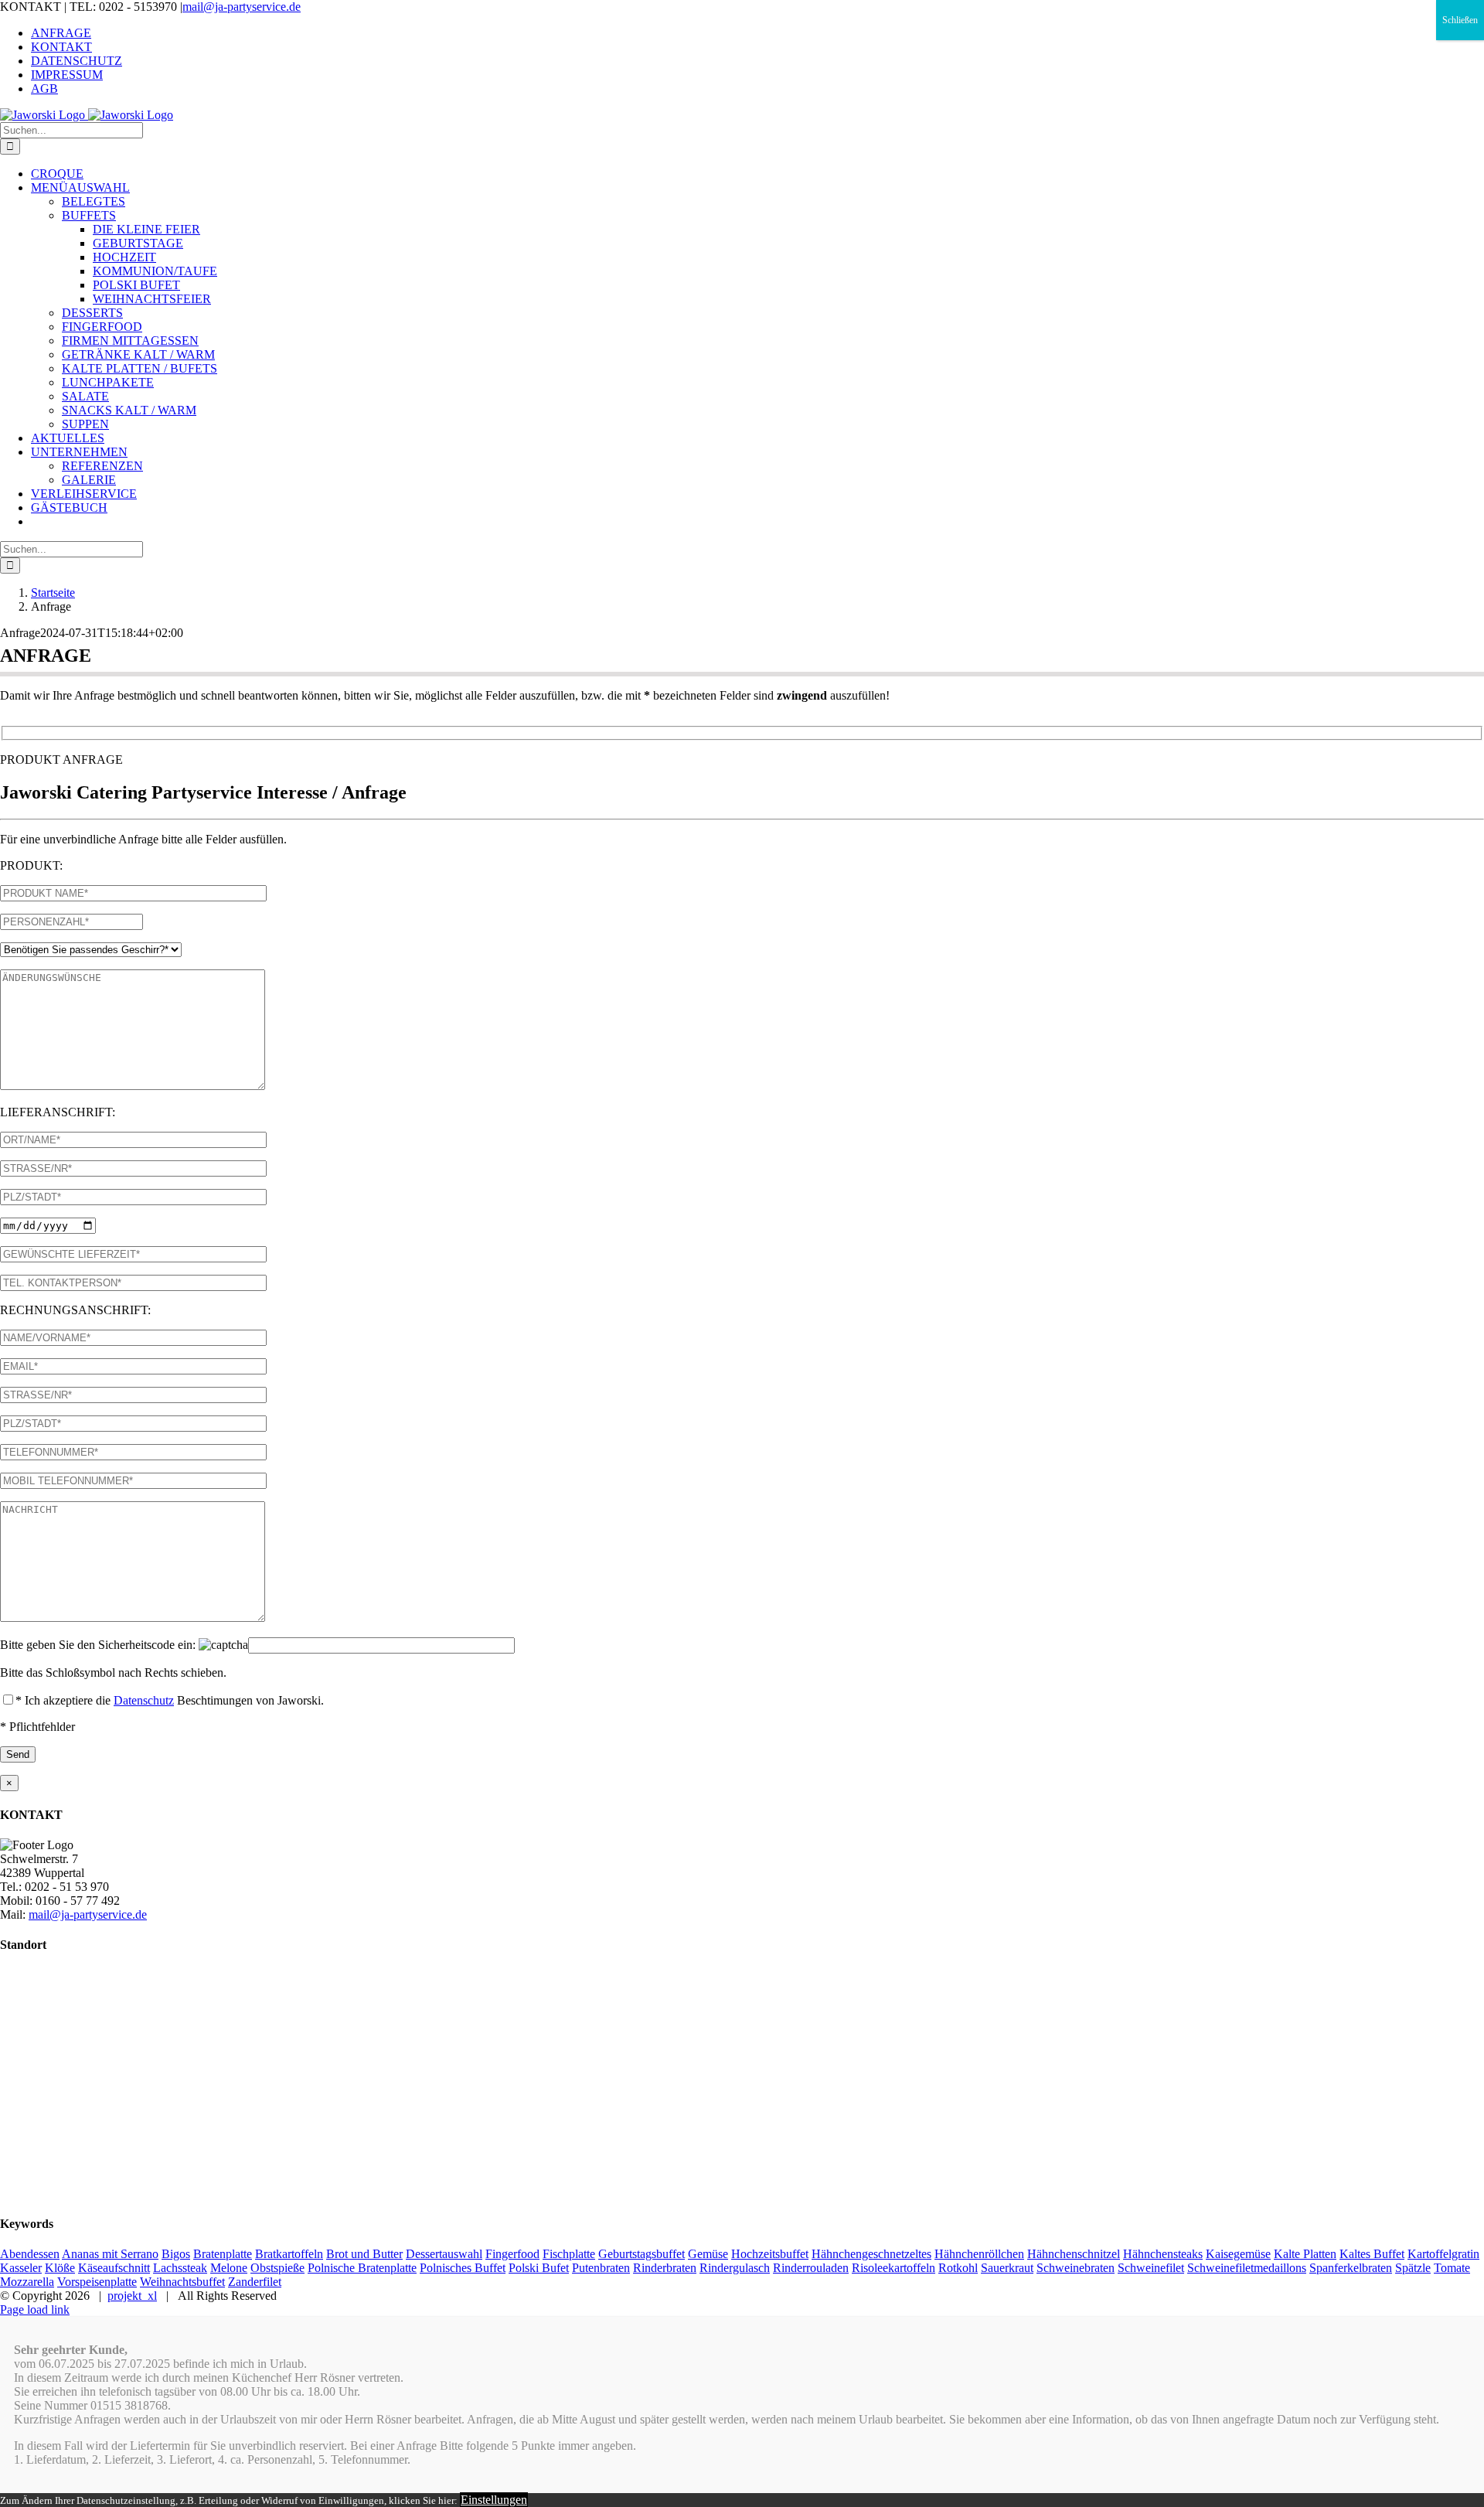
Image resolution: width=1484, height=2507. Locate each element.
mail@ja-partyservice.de (242, 7)
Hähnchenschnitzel (1074, 2254)
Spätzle (1413, 2268)
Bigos (176, 2254)
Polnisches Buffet (463, 2268)
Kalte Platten (1305, 2254)
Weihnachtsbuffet (182, 2282)
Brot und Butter (364, 2254)
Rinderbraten (665, 2268)
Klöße (60, 2268)
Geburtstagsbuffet (642, 2254)
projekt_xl (132, 2296)
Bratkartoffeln (289, 2254)
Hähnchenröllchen (979, 2254)
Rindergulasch (735, 2268)
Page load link (35, 2309)
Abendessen (30, 2254)
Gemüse (708, 2254)
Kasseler (21, 2268)
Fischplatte (569, 2254)
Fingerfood (512, 2254)
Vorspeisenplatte (97, 2282)
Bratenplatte (223, 2254)
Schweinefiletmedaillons (1247, 2268)
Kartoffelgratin (1443, 2254)
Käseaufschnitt (114, 2268)
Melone (229, 2268)
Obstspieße (277, 2268)
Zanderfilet (255, 2282)
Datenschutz (144, 1700)
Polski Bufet (539, 2268)
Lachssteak (180, 2268)
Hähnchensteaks (1163, 2254)
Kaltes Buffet (1372, 2254)
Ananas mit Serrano (110, 2254)
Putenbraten (601, 2268)
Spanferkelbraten (1351, 2268)
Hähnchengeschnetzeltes (871, 2254)
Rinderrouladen (811, 2268)
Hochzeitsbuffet (770, 2254)
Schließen (1460, 20)
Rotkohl (958, 2268)
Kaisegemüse (1238, 2254)
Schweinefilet (1151, 2268)
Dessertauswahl (444, 2254)
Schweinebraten (1076, 2268)
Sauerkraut (1007, 2268)
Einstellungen (494, 2500)
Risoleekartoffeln (893, 2268)
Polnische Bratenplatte (362, 2268)
